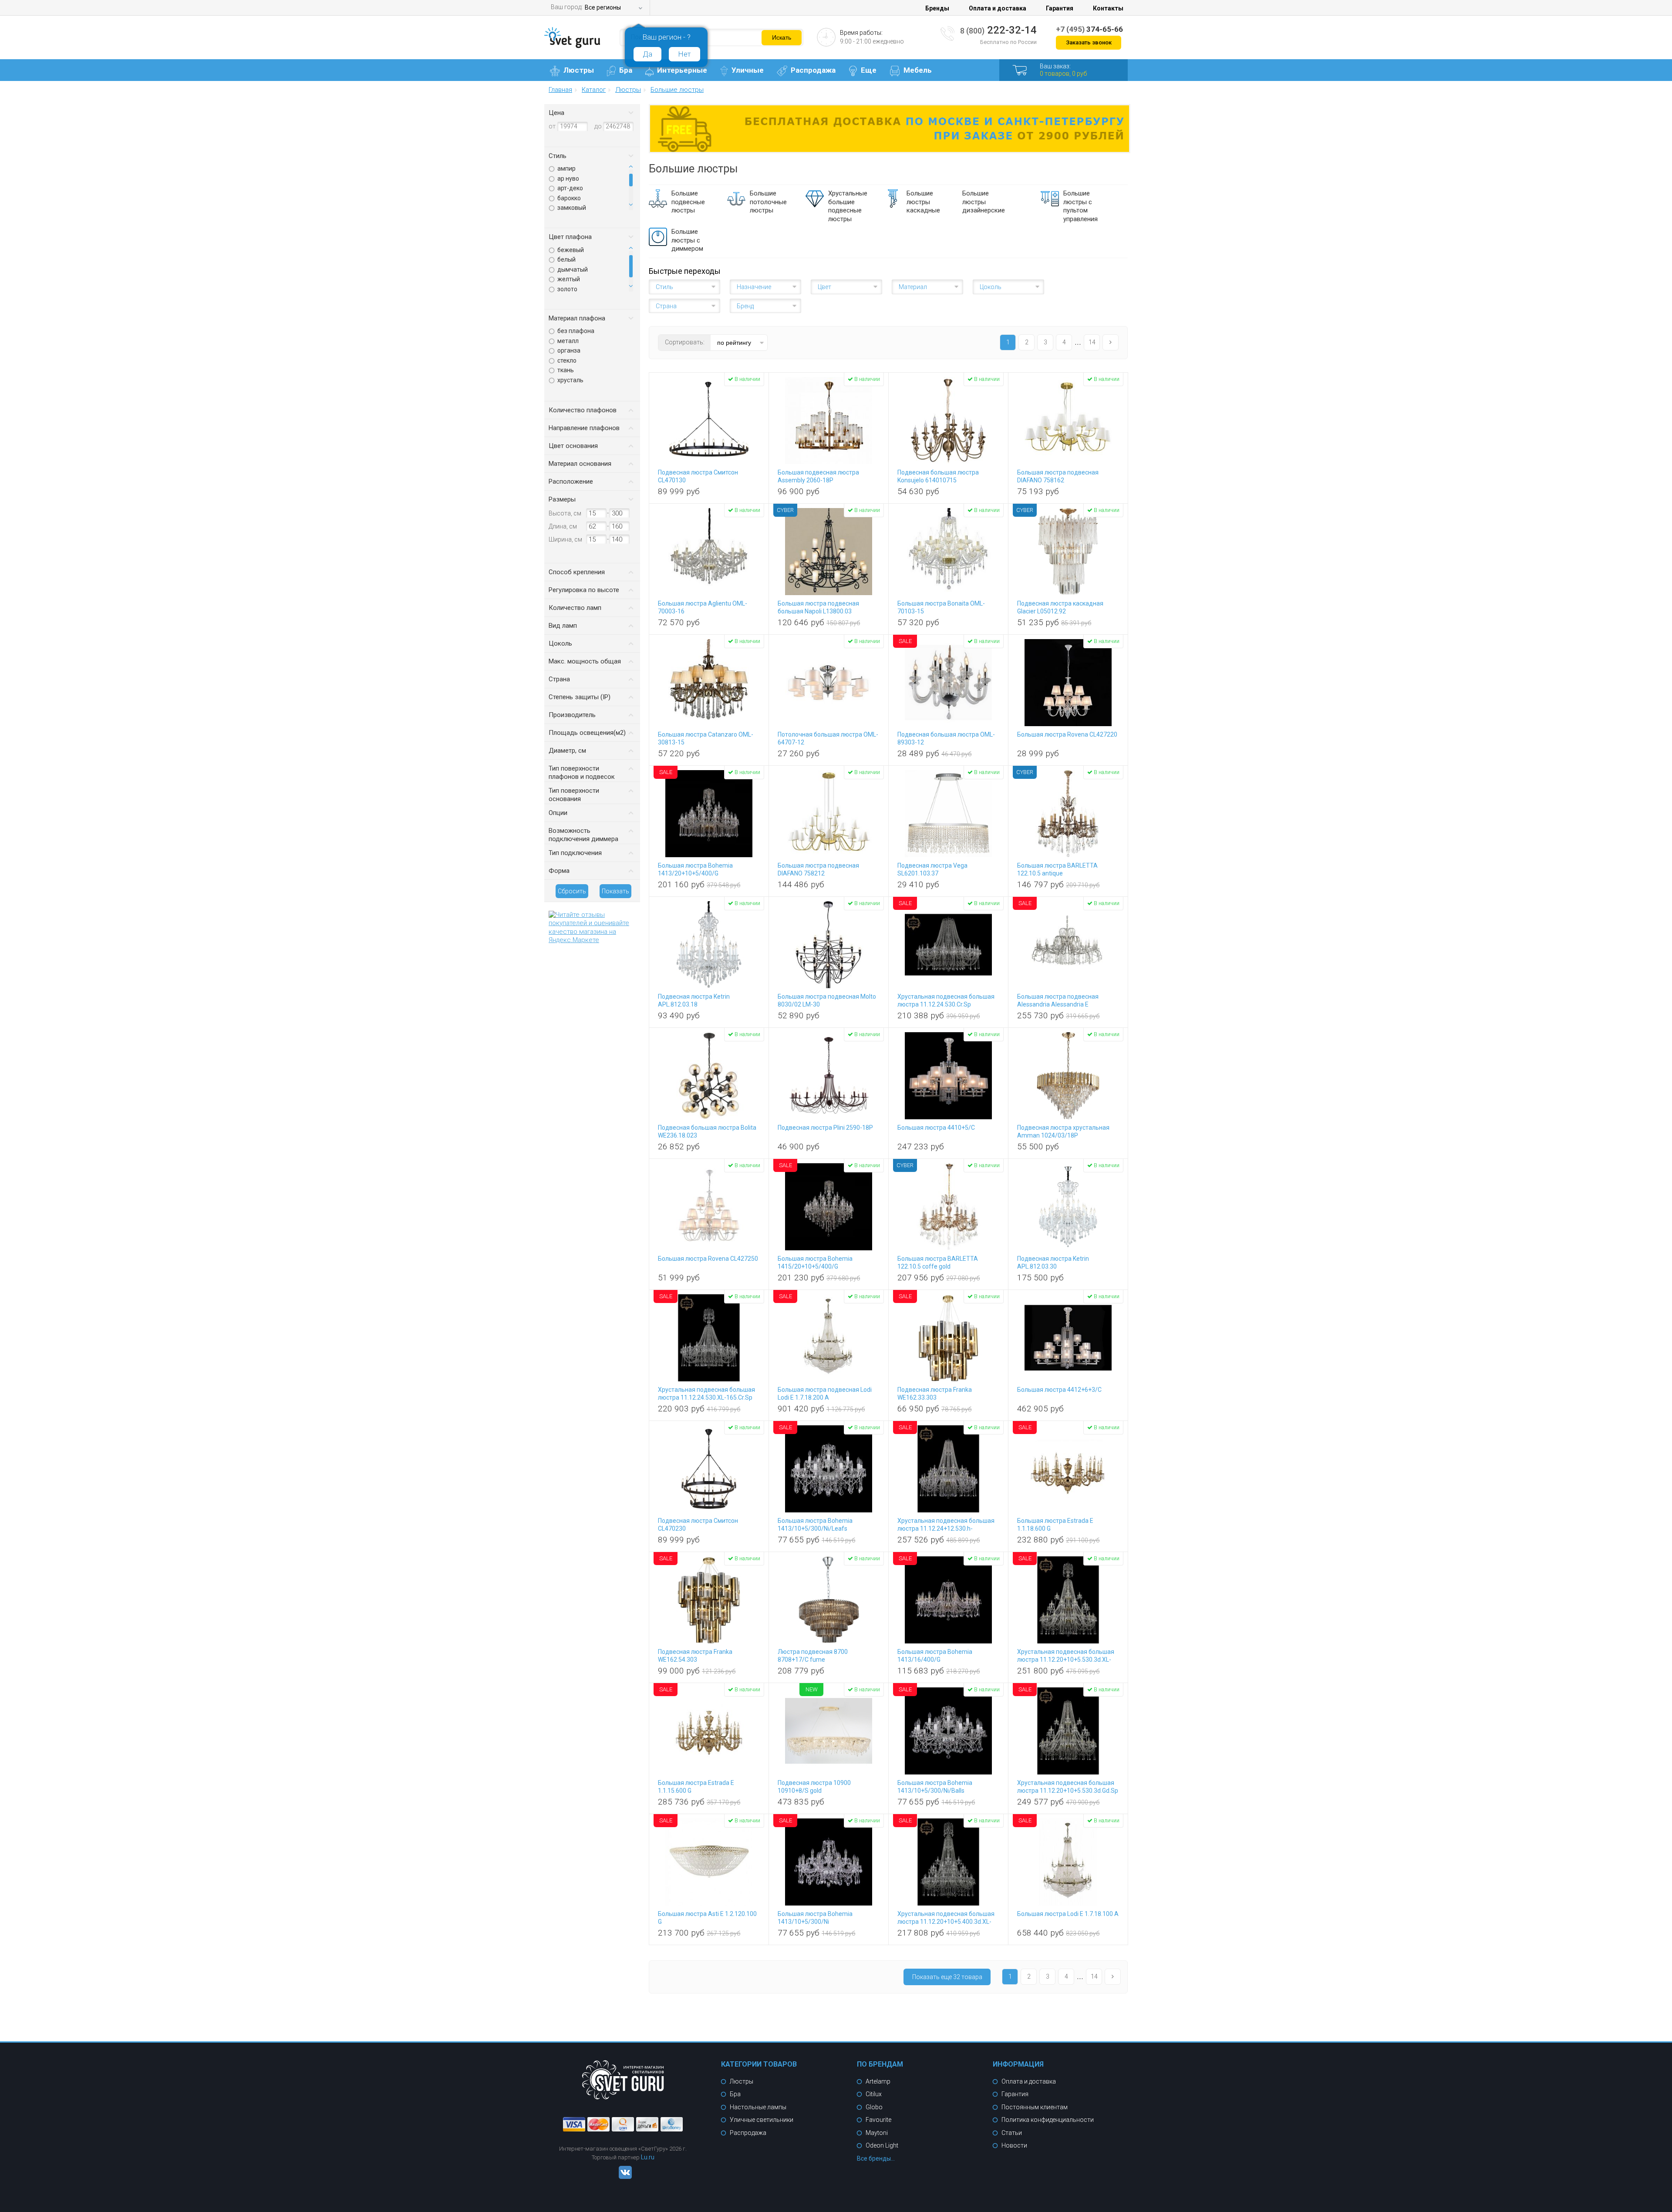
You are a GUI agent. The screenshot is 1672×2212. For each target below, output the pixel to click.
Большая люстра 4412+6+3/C (1059, 1390)
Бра (626, 70)
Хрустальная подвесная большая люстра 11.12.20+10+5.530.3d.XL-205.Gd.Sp (1066, 1660)
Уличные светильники (762, 2120)
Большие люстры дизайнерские (984, 202)
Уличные (748, 70)
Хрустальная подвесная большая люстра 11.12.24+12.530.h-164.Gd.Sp (946, 1529)
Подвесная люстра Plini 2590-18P (825, 1128)
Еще (869, 70)
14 (1092, 342)
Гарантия (1060, 8)
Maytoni (877, 2133)
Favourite (878, 2120)
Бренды (937, 8)
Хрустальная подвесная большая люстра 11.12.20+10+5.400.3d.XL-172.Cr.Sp (946, 1922)
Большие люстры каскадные (923, 202)
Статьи (1012, 2133)
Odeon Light (882, 2145)
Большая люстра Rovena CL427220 (1067, 734)
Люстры (579, 70)
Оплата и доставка (998, 8)
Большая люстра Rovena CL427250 (708, 1259)
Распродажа (813, 70)
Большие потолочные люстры (768, 202)
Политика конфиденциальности (1048, 2120)
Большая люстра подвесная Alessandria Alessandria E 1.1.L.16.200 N (1058, 1004)
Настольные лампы (758, 2107)
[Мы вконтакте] (623, 2177)
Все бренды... (876, 2158)
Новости (1014, 2145)
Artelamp (878, 2081)
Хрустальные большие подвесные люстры (848, 206)
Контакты (1108, 8)
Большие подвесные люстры (688, 202)
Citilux (874, 2094)
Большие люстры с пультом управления (1080, 206)
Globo (874, 2107)
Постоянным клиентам (1035, 2107)
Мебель (918, 70)
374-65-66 (1089, 29)
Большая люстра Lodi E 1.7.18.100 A (1068, 1914)
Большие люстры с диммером (687, 240)
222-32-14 (998, 30)
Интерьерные (682, 70)
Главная (560, 90)
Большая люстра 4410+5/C (936, 1128)
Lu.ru (648, 2157)
